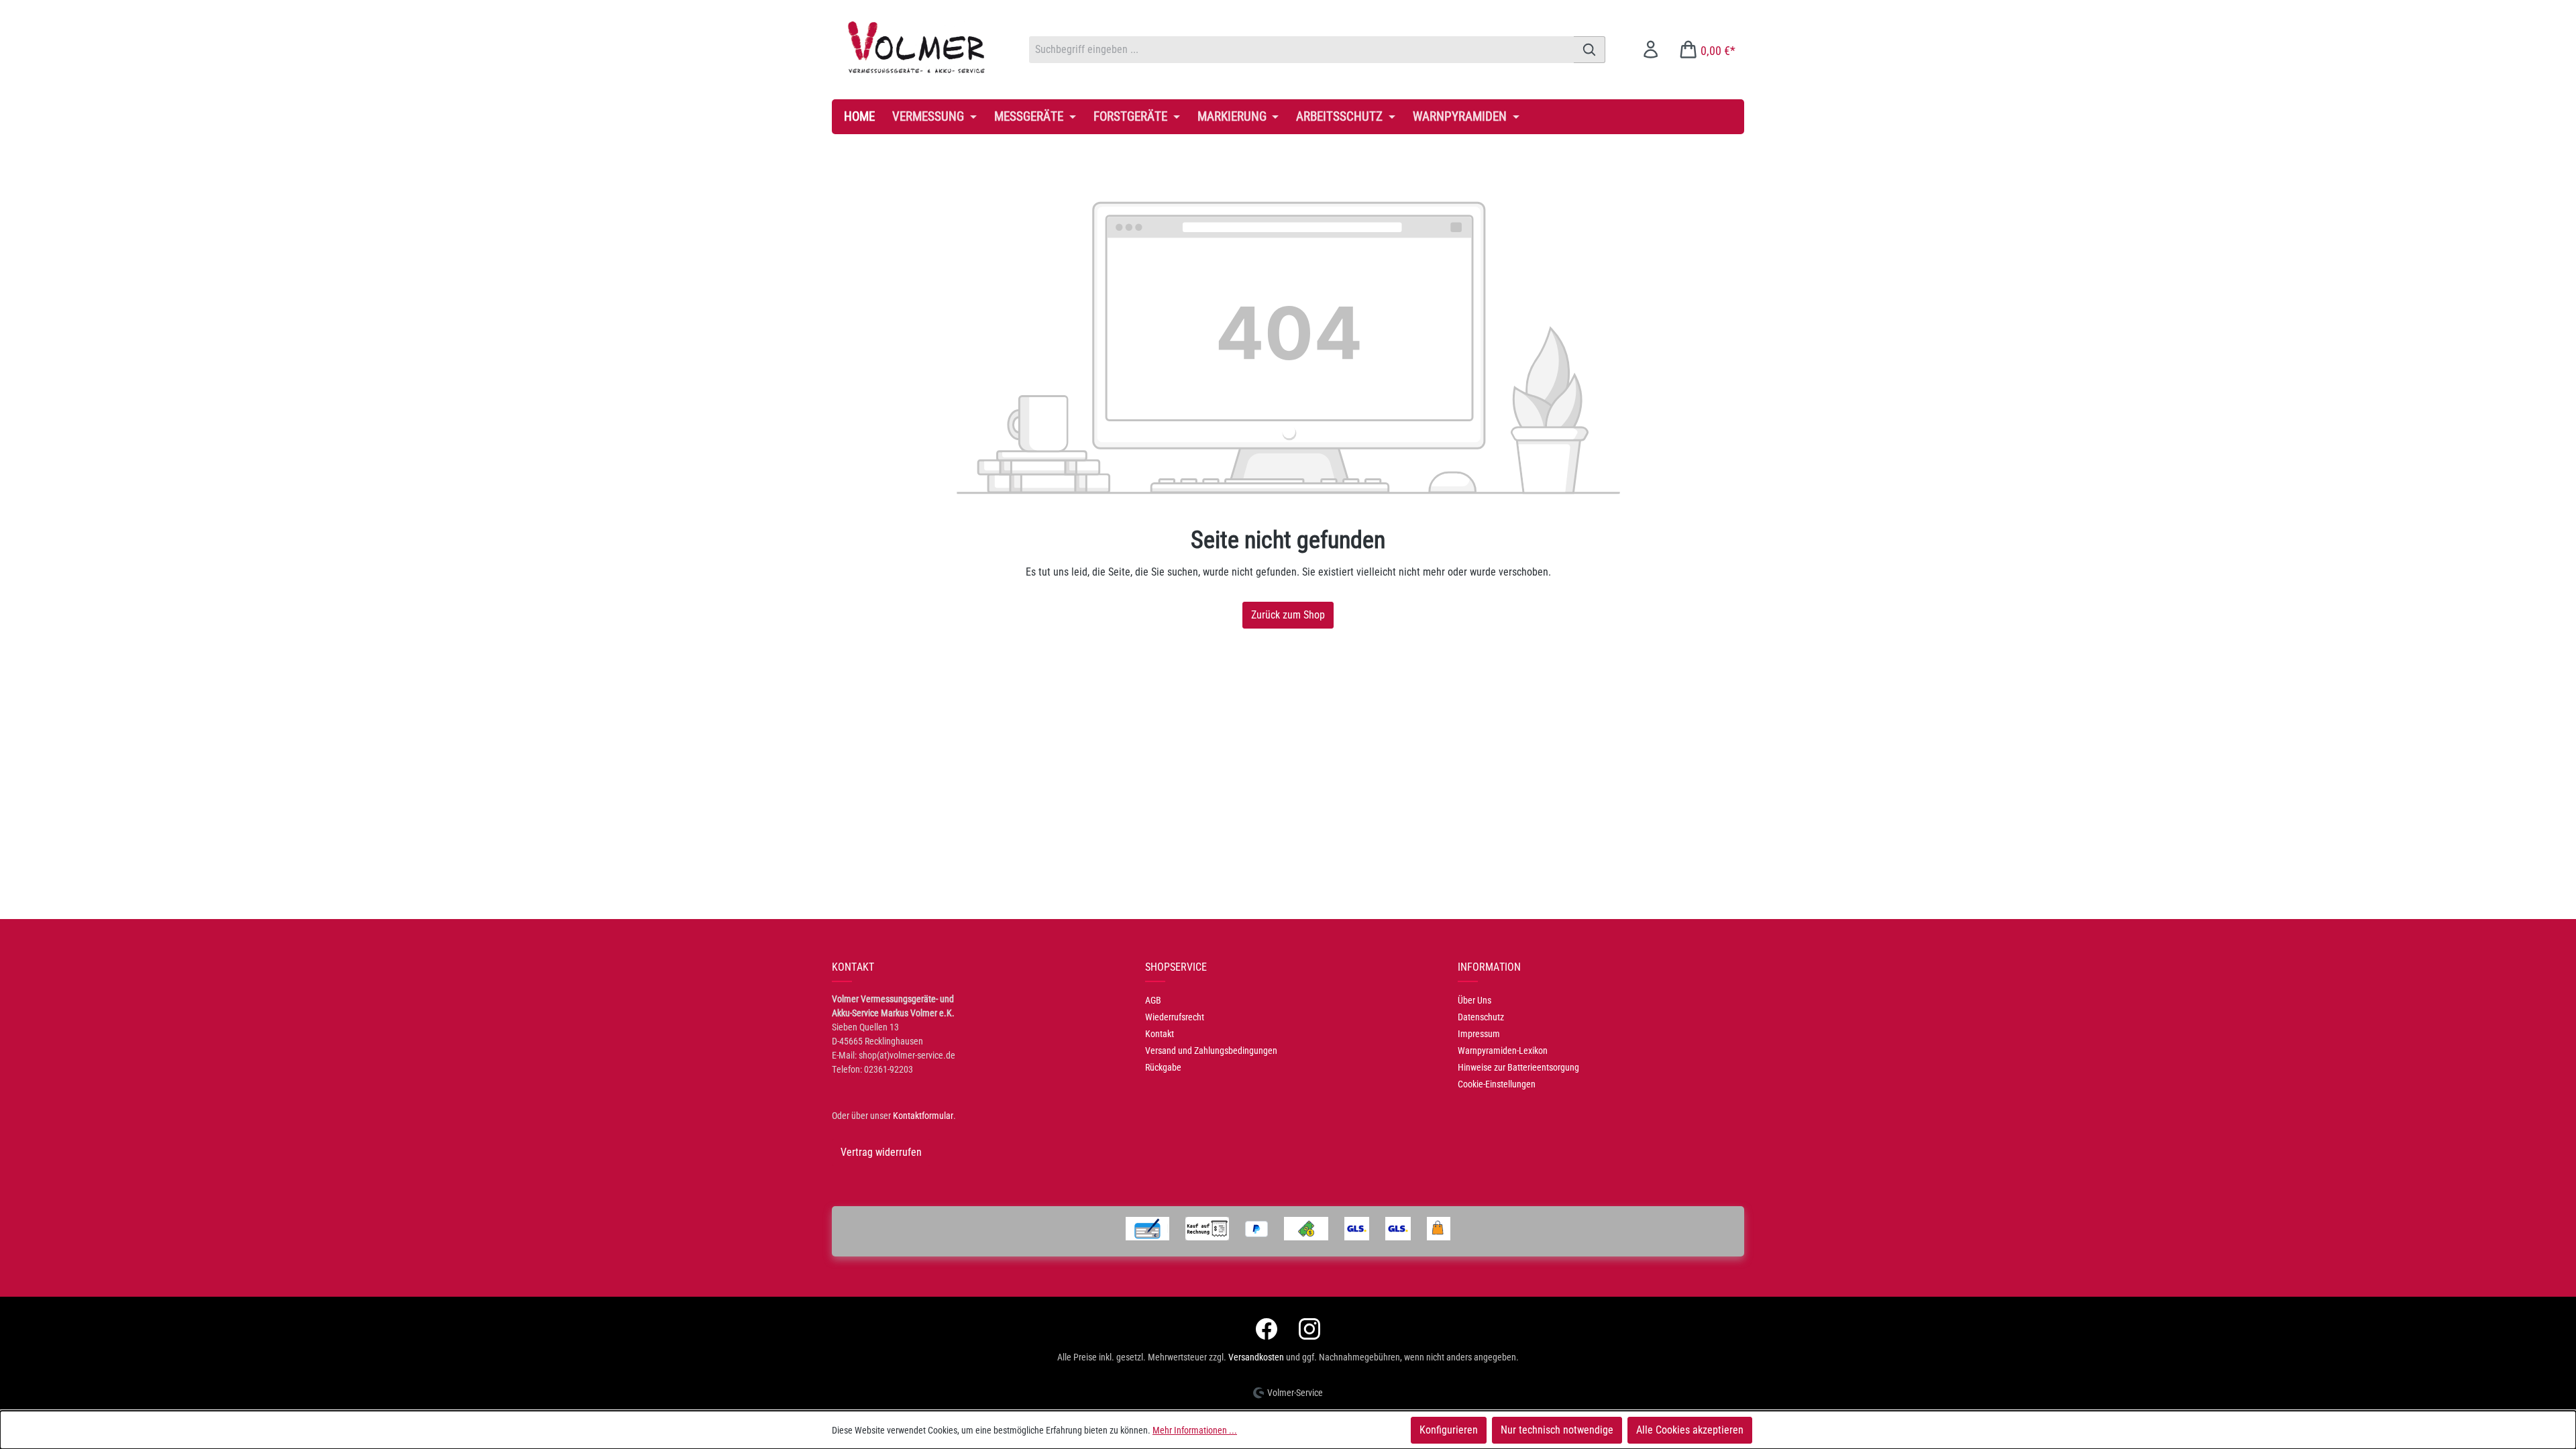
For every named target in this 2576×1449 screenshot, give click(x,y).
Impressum (1479, 1034)
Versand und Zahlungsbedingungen (1211, 1051)
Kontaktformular (923, 1116)
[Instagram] (1309, 1329)
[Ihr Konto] (1651, 49)
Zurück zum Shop (1288, 615)
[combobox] (1301, 50)
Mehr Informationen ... (1195, 1430)
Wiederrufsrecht (1175, 1017)
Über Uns (1474, 1000)
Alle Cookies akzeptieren (1690, 1430)
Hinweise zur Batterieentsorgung (1518, 1067)
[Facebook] (1267, 1329)
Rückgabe (1163, 1067)
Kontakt (1160, 1034)
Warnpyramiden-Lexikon (1503, 1051)
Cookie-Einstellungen (1497, 1084)
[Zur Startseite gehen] (917, 47)
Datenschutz (1481, 1017)
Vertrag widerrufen (881, 1152)
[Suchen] (1590, 50)
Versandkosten (1256, 1357)
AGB (1153, 1000)
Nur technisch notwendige (1557, 1430)
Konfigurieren (1449, 1430)
